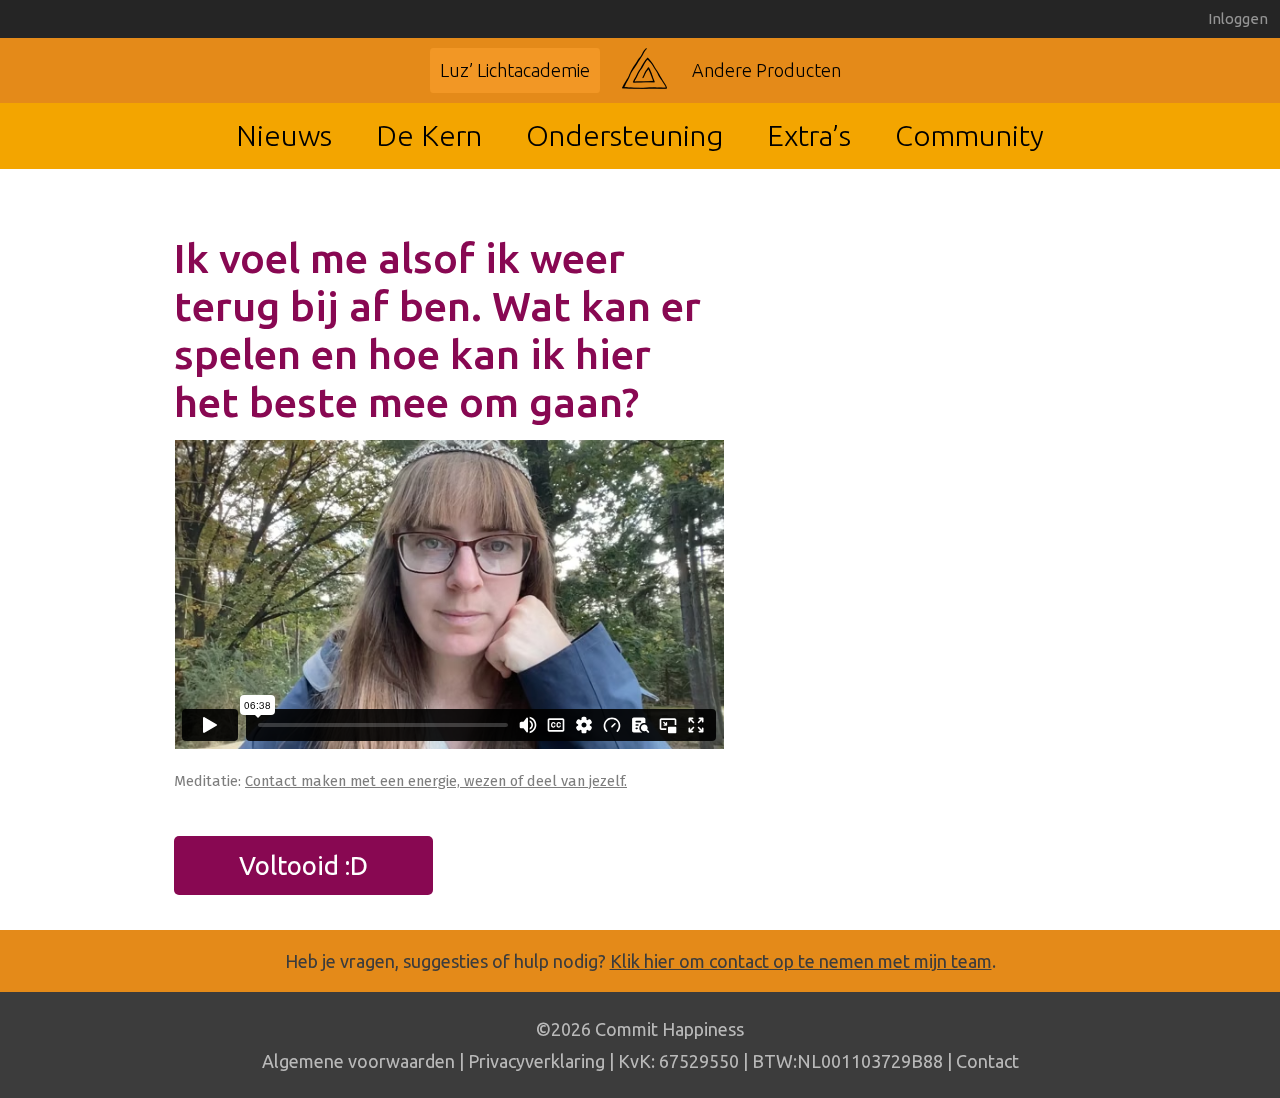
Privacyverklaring (536, 1061)
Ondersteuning (624, 135)
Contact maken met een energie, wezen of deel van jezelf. (436, 781)
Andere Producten (766, 70)
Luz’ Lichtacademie (515, 70)
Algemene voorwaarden (358, 1061)
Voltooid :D (303, 865)
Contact (987, 1061)
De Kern (429, 135)
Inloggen (1238, 18)
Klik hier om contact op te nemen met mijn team (801, 961)
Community (969, 135)
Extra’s (809, 135)
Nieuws (284, 135)
